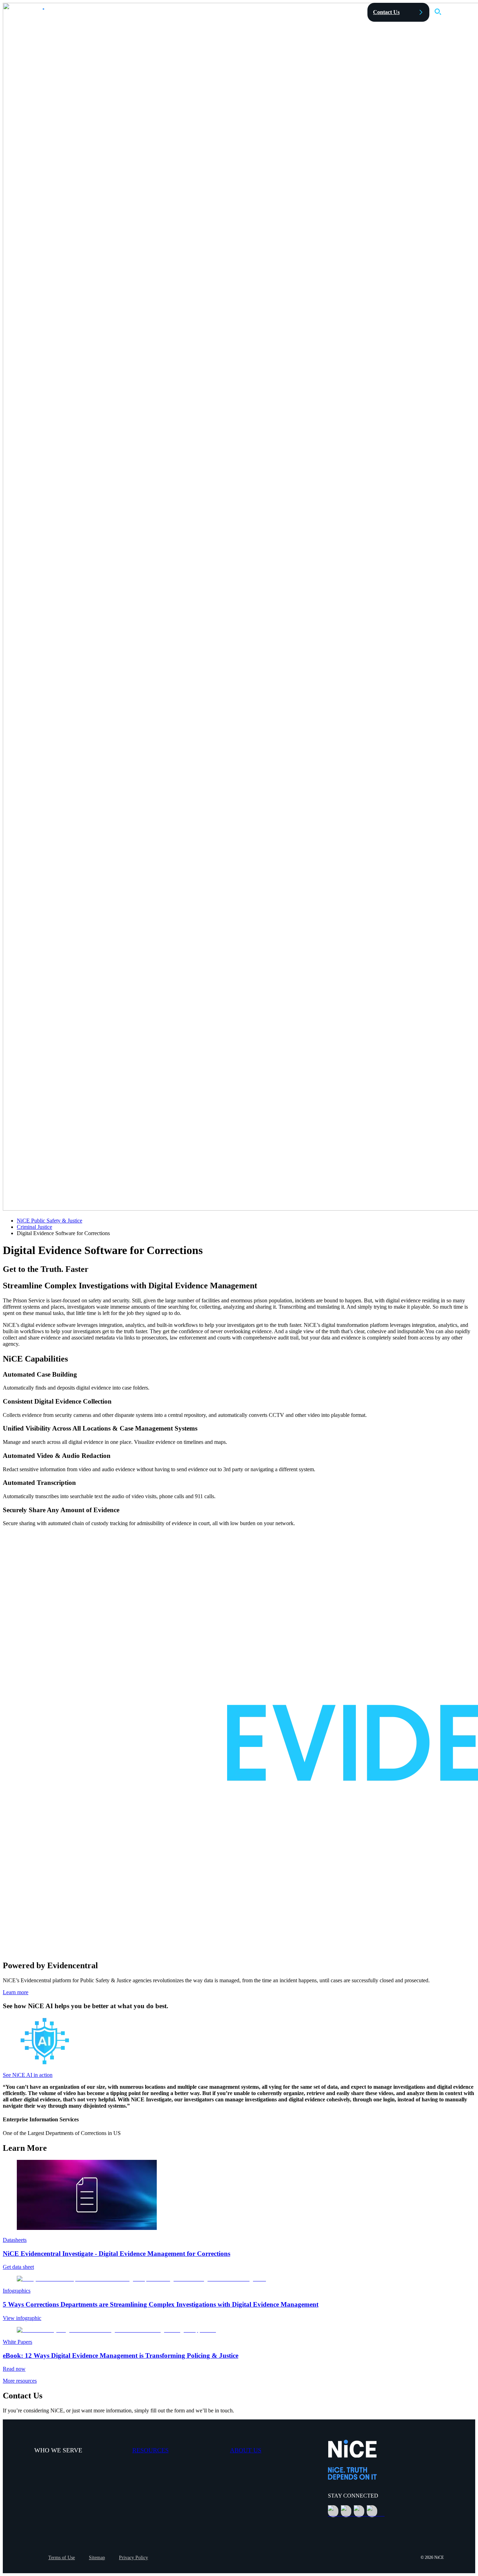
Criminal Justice (34, 1227)
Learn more (16, 1992)
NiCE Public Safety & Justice (50, 1221)
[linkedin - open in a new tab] (333, 2511)
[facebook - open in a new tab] (359, 2511)
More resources (20, 2381)
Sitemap (97, 2558)
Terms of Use (62, 2558)
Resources (150, 2450)
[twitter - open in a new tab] (346, 2511)
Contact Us (386, 12)
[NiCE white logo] (46, 13)
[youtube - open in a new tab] (372, 2511)
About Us (246, 2450)
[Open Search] (438, 12)
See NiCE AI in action (28, 2075)
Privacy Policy (133, 2558)
